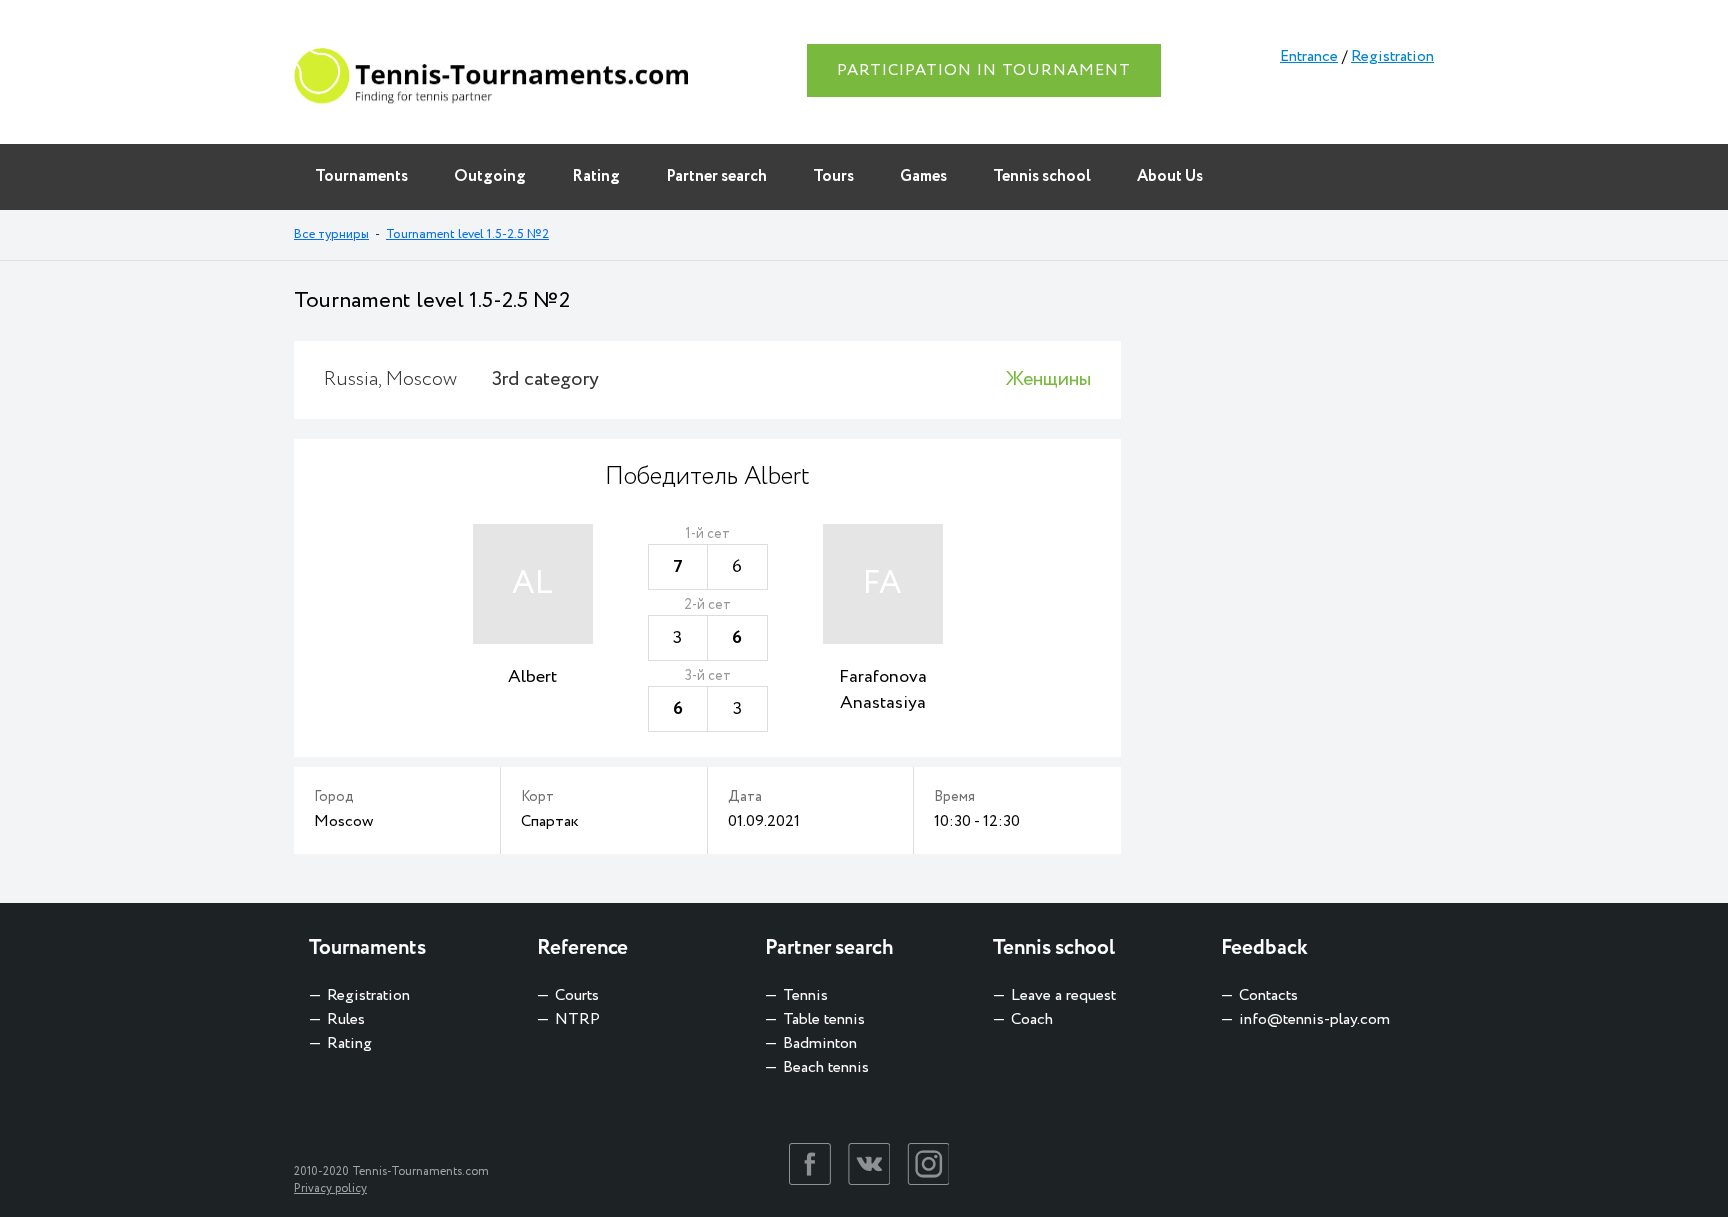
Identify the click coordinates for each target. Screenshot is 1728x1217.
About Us (1170, 176)
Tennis (805, 995)
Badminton (820, 1043)
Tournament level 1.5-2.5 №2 (467, 234)
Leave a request (1063, 995)
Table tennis (824, 1019)
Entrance (1309, 56)
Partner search (716, 176)
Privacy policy (330, 1188)
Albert (532, 677)
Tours (833, 176)
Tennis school (1042, 176)
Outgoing (490, 176)
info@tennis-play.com (1314, 1019)
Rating (596, 176)
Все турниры (331, 234)
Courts (577, 995)
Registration (1392, 56)
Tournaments (361, 176)
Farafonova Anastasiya (883, 690)
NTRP (577, 1019)
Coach (1032, 1019)
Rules (346, 1019)
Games (923, 176)
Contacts (1268, 995)
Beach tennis (826, 1067)
